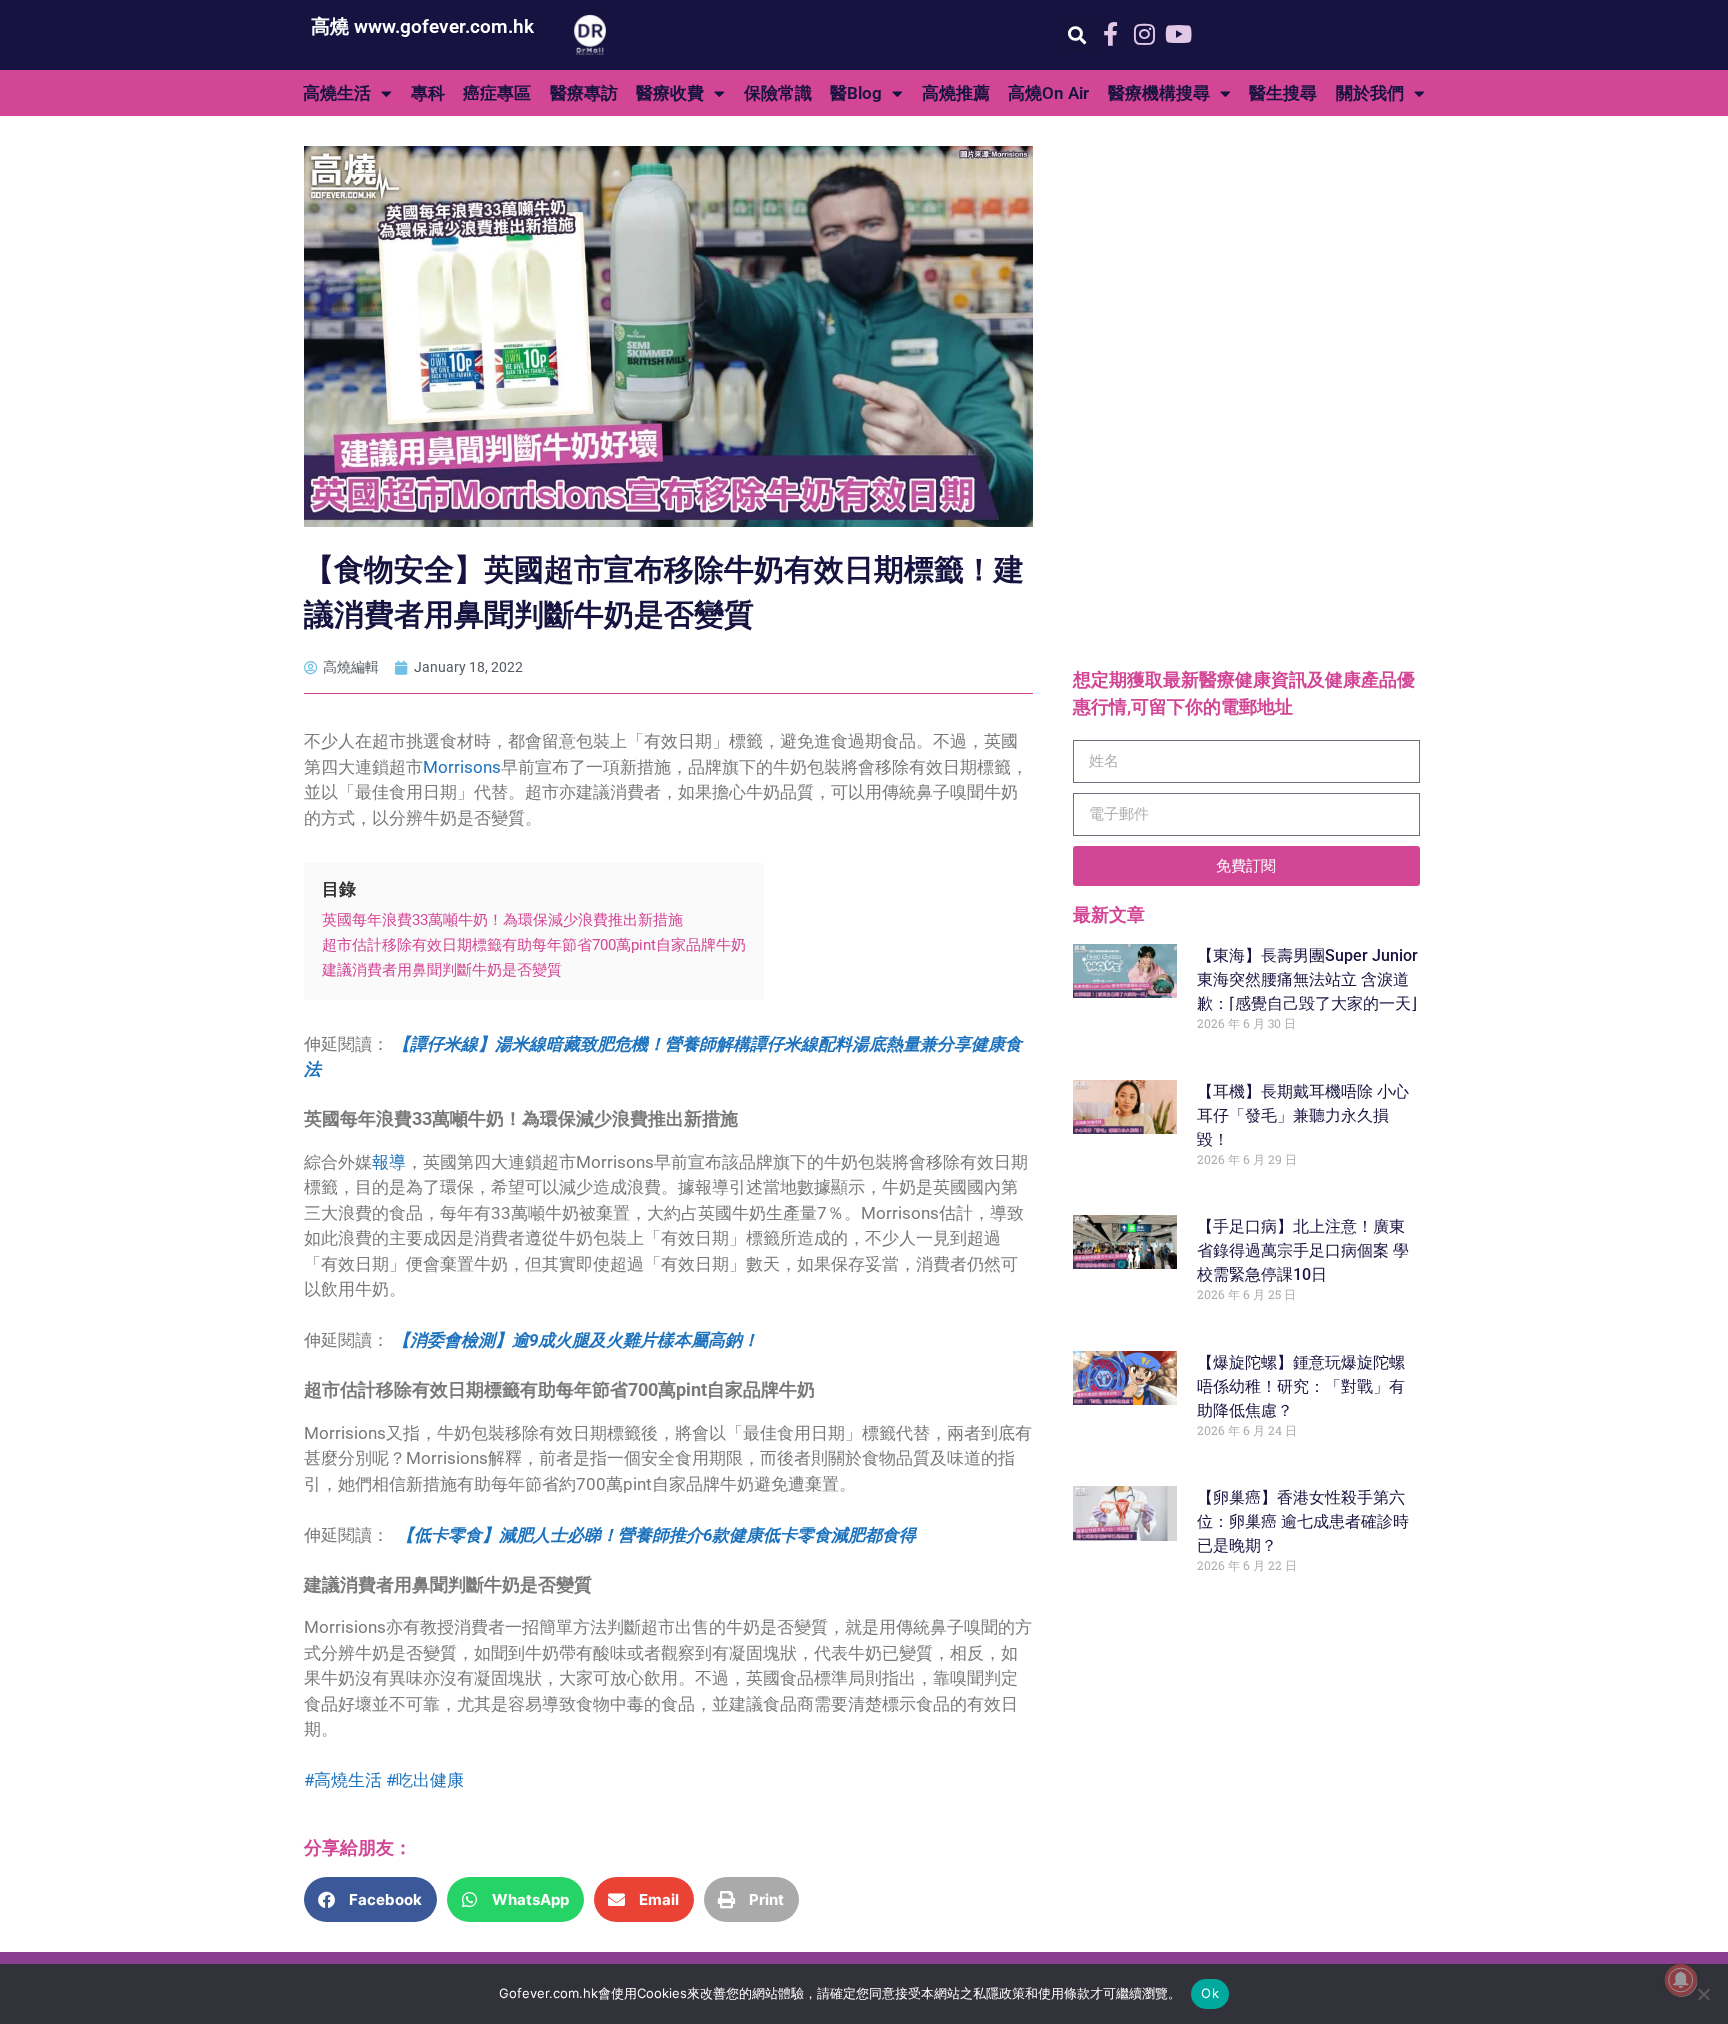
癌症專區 (497, 93)
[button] (1076, 35)
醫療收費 (670, 93)
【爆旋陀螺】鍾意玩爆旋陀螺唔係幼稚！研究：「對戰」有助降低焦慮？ (1301, 1386)
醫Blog (856, 93)
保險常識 (778, 93)
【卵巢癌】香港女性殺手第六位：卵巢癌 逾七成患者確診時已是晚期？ (1303, 1521)
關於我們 (1370, 93)
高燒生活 (337, 93)
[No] (1703, 1994)
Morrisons (462, 767)
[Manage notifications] (1681, 1980)
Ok (1210, 1993)
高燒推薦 (956, 93)
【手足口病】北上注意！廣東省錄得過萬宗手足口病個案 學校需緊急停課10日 (1303, 1250)
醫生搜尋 (1283, 93)
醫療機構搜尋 (1159, 93)
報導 (389, 1162)
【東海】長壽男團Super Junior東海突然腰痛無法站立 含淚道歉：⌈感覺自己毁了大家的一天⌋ (1307, 979)
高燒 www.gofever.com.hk (422, 26)
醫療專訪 (584, 93)
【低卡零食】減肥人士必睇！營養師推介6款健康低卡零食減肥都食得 (656, 1535)
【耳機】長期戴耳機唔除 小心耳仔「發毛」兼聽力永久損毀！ (1303, 1115)
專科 (428, 93)
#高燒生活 (343, 1780)
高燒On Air (1048, 93)
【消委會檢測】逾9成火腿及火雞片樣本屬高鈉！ (576, 1340)
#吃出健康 (425, 1780)
